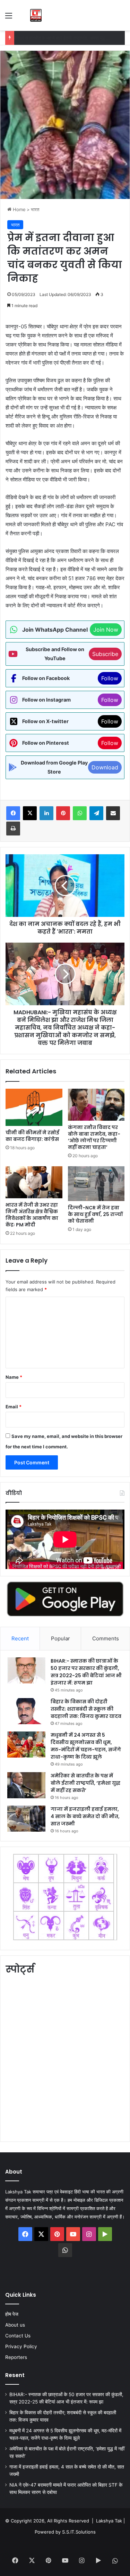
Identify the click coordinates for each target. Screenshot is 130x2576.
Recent (20, 1638)
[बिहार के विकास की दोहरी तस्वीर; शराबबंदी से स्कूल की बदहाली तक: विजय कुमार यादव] (26, 1711)
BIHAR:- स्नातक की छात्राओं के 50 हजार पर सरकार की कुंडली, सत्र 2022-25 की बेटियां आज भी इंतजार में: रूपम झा (86, 1672)
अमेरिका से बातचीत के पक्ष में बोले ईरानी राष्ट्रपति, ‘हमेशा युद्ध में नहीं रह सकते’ (85, 1783)
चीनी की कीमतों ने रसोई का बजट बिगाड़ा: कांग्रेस (33, 1136)
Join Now (106, 630)
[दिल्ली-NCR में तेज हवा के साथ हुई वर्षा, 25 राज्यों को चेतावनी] (96, 1184)
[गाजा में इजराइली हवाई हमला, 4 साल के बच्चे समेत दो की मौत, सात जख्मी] (26, 1819)
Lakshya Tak (109, 2521)
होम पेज (12, 2314)
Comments (106, 1638)
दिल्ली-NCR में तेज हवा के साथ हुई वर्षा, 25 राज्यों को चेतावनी (95, 1214)
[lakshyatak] (36, 15)
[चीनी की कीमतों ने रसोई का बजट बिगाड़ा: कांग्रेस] (34, 1107)
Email (14, 1407)
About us (15, 2325)
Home (19, 209)
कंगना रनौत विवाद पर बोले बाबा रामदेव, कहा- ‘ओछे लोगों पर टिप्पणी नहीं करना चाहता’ (94, 1137)
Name (14, 1377)
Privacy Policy (21, 2346)
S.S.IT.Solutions (79, 2532)
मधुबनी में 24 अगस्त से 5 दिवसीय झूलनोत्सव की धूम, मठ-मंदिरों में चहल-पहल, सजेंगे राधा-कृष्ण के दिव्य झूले (86, 1746)
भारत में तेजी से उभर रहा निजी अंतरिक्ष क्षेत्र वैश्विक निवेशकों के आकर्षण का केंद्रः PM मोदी (32, 1215)
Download (105, 767)
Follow (110, 678)
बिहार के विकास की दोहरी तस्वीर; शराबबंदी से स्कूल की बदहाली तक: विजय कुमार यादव (86, 1709)
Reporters (16, 2357)
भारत (35, 209)
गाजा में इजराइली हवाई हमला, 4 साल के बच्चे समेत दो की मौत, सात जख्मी (85, 1816)
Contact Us (18, 2336)
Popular (60, 1638)
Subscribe (105, 654)
